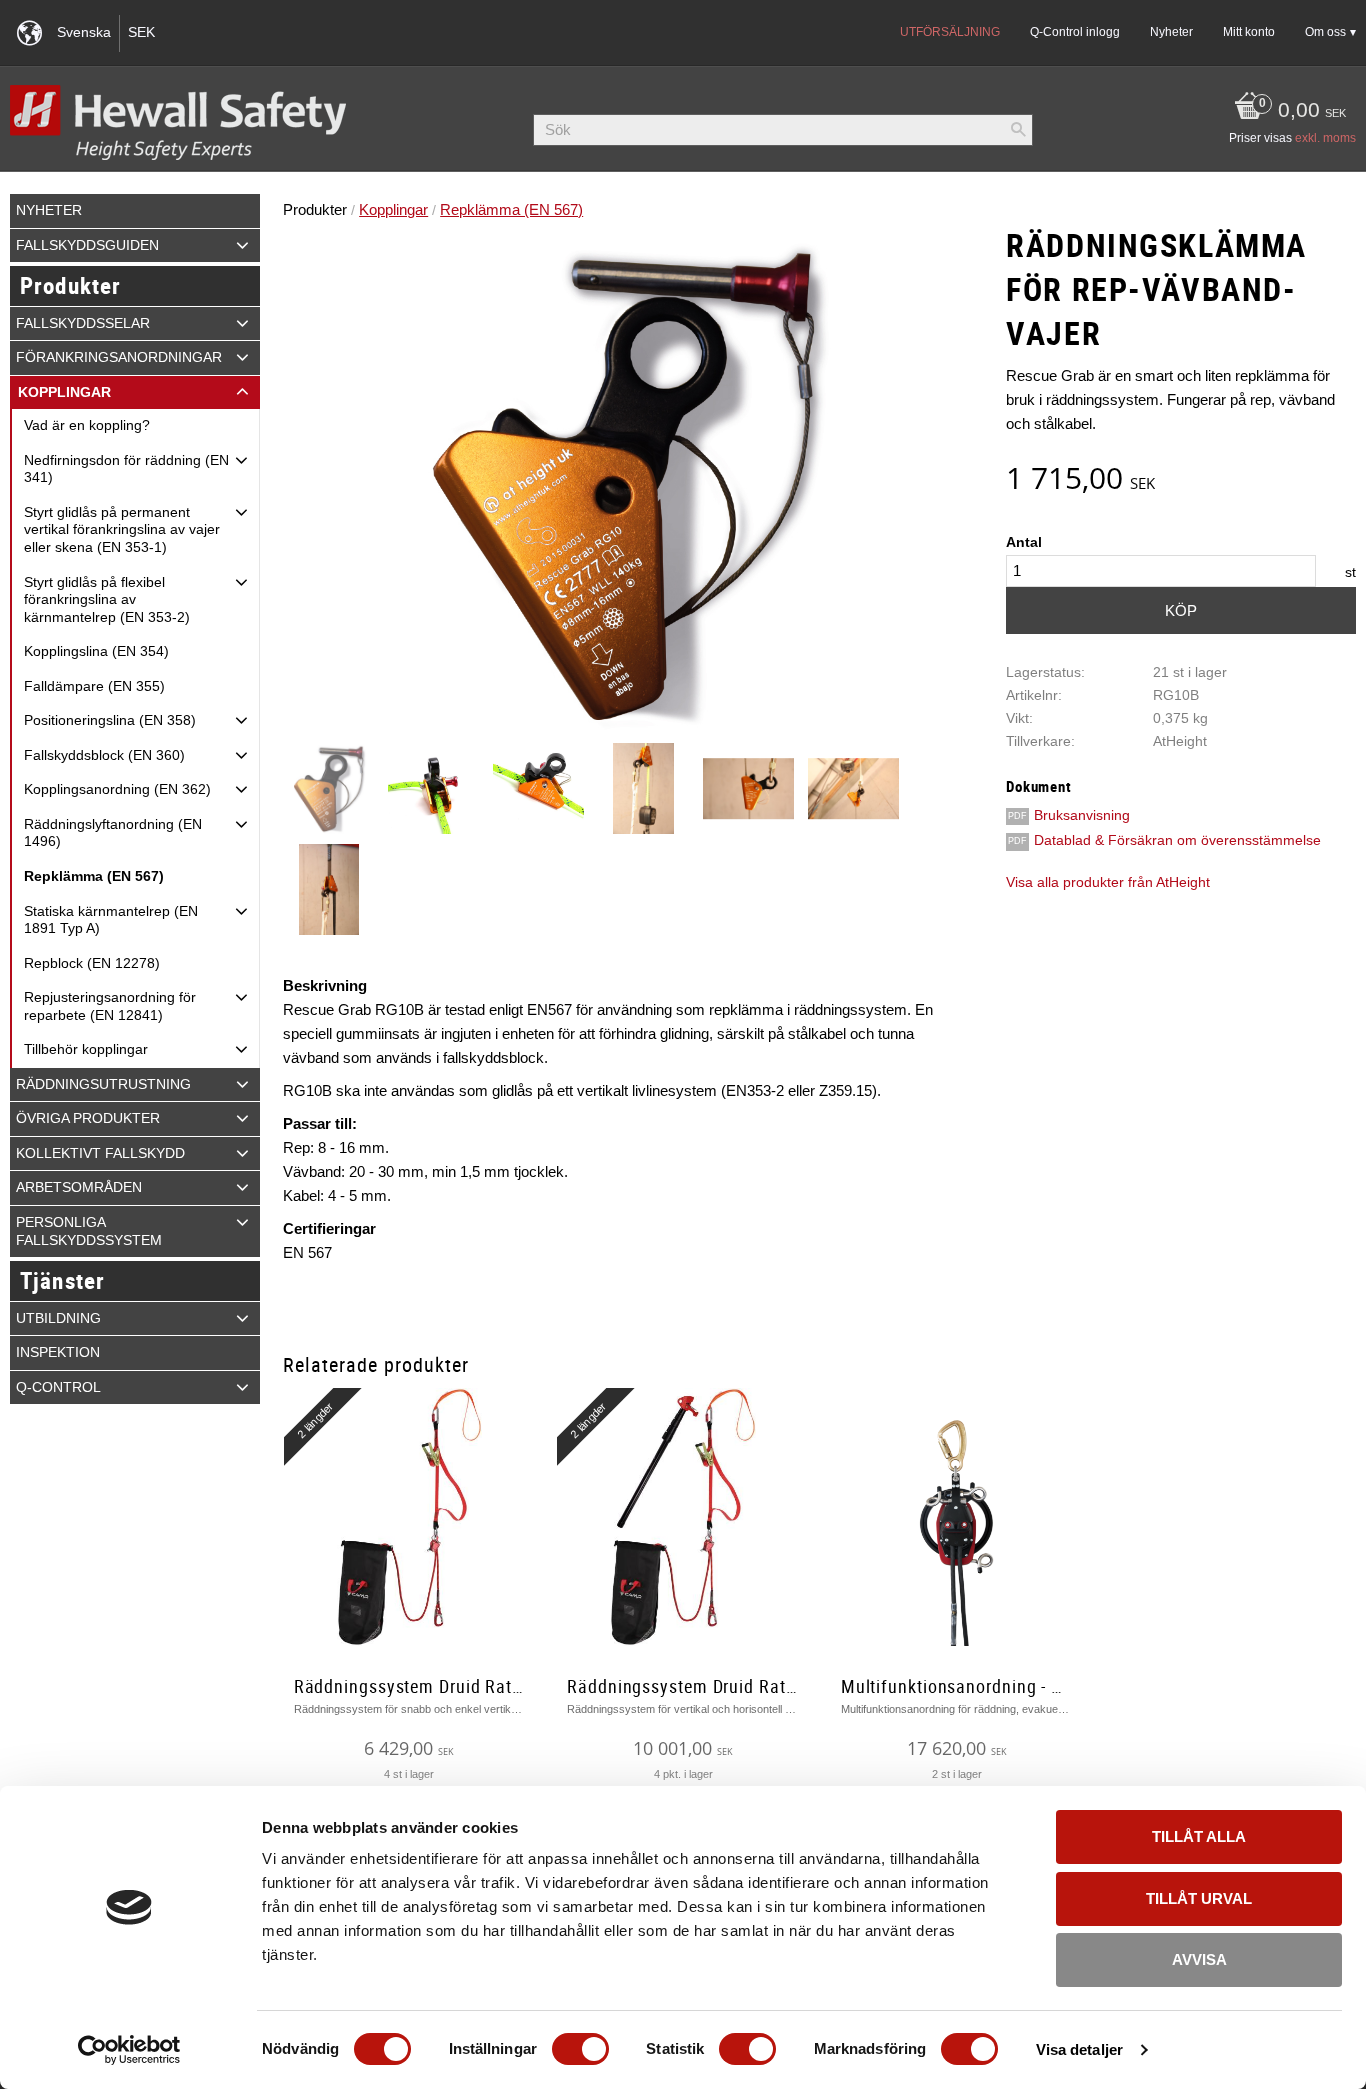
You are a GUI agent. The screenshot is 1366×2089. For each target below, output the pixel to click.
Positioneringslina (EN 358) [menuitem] (110, 720)
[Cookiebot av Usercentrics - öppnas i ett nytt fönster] (129, 2050)
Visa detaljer (1079, 2049)
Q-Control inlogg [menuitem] (1075, 32)
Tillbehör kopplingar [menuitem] (86, 1049)
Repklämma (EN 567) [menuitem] (94, 876)
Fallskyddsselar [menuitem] (83, 323)
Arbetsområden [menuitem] (79, 1187)
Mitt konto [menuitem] (1249, 32)
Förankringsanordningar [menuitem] (119, 357)
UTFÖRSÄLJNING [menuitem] (950, 32)
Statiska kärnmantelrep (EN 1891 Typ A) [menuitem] (111, 920)
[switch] (580, 2049)
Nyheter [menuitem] (1171, 32)
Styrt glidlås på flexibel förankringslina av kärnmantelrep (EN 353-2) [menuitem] (107, 600)
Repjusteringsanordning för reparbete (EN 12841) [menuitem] (110, 1006)
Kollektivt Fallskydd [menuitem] (100, 1153)
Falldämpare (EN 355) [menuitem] (94, 686)
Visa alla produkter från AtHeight (1108, 882)
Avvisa (1199, 1959)
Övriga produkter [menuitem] (88, 1118)
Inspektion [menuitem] (58, 1352)
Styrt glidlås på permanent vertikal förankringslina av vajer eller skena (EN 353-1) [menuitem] (122, 530)
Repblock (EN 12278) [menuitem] (92, 963)
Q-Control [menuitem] (58, 1387)
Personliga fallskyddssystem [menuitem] (89, 1231)
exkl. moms (1325, 138)
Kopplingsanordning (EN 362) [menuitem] (117, 789)
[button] (242, 245)
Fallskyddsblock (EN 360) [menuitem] (104, 755)
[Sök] (1018, 130)
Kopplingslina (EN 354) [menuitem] (96, 651)
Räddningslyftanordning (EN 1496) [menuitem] (113, 833)
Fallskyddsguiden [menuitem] (87, 245)
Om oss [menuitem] (1325, 32)
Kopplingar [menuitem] (64, 392)
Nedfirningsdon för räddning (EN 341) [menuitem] (126, 469)
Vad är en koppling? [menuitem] (87, 425)
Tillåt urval (1199, 1898)
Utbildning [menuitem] (58, 1318)
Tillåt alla (1199, 1836)
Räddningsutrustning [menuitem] (103, 1084)
